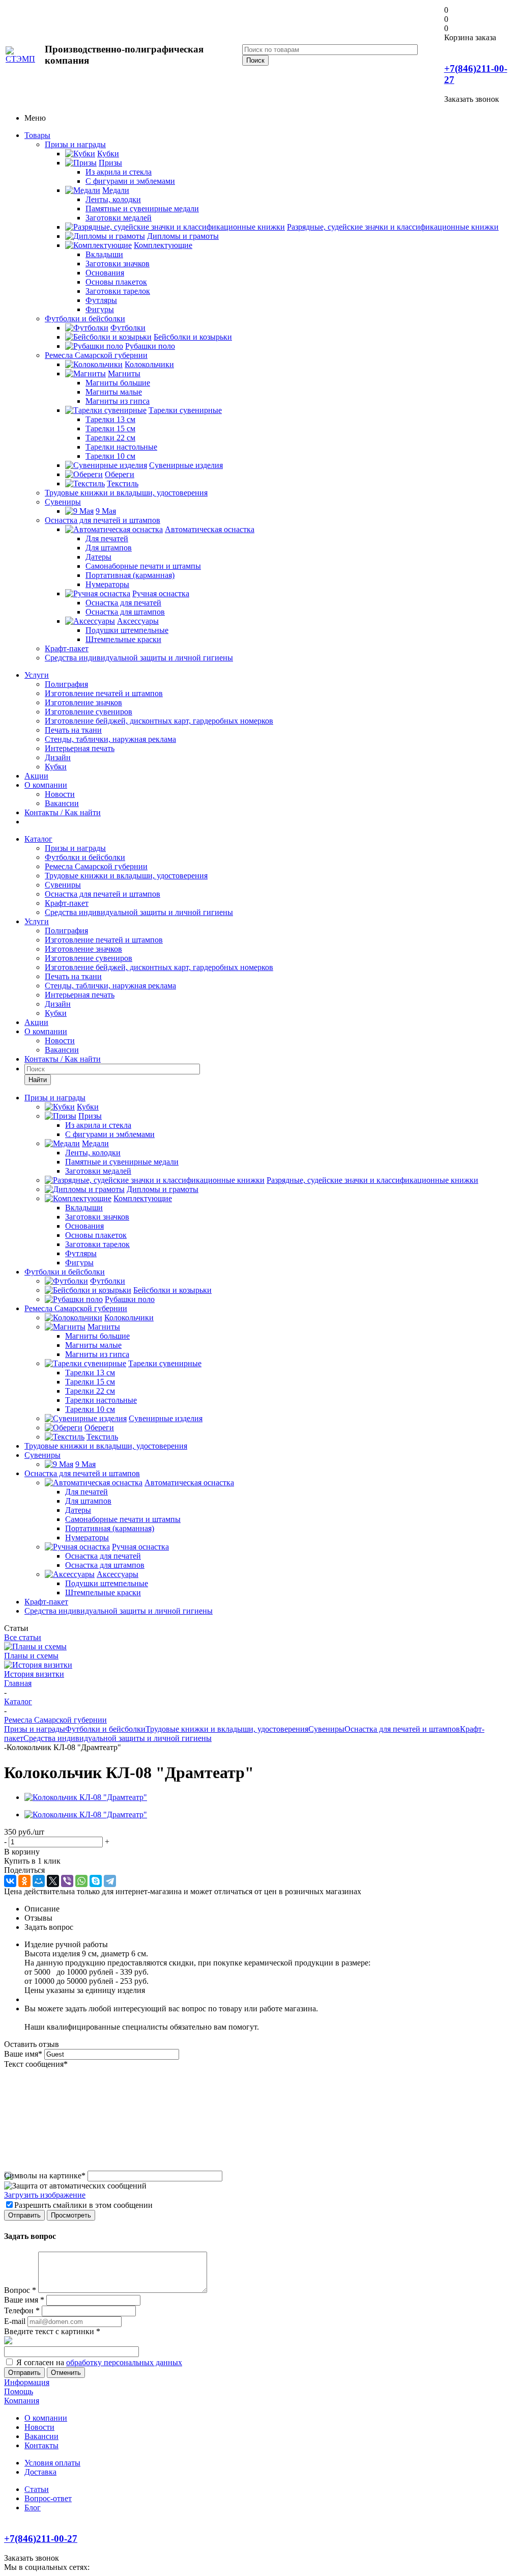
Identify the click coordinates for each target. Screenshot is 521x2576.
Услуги (37, 675)
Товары (37, 135)
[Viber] (67, 1881)
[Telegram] (110, 1881)
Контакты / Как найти (63, 812)
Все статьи (23, 1637)
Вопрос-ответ (48, 2498)
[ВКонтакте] (10, 1881)
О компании (46, 785)
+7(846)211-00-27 (41, 2539)
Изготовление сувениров (89, 712)
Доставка (40, 2472)
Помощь (19, 2391)
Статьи (37, 2489)
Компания (22, 2401)
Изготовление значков (83, 702)
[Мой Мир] (39, 1881)
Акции (36, 776)
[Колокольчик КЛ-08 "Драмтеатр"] (86, 1797)
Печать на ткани (73, 730)
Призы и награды (75, 144)
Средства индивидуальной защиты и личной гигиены (139, 658)
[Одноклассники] (24, 1881)
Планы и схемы (31, 1656)
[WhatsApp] (81, 1881)
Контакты (41, 2445)
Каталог (38, 839)
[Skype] (96, 1881)
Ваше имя (23, 2054)
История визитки (34, 1674)
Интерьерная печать (80, 748)
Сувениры (63, 502)
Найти (38, 1080)
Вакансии (62, 803)
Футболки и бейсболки (85, 318)
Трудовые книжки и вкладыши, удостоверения (126, 493)
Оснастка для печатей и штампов (103, 520)
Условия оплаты (52, 2463)
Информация (27, 2382)
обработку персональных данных (124, 2362)
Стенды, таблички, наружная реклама (110, 739)
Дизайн (58, 757)
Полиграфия (66, 684)
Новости (60, 794)
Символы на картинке (45, 2176)
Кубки (56, 767)
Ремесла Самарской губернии (96, 355)
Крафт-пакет (67, 648)
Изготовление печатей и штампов (104, 693)
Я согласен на (99, 2362)
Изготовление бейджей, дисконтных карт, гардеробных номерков (159, 721)
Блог (33, 2508)
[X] (53, 1881)
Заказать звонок (472, 99)
